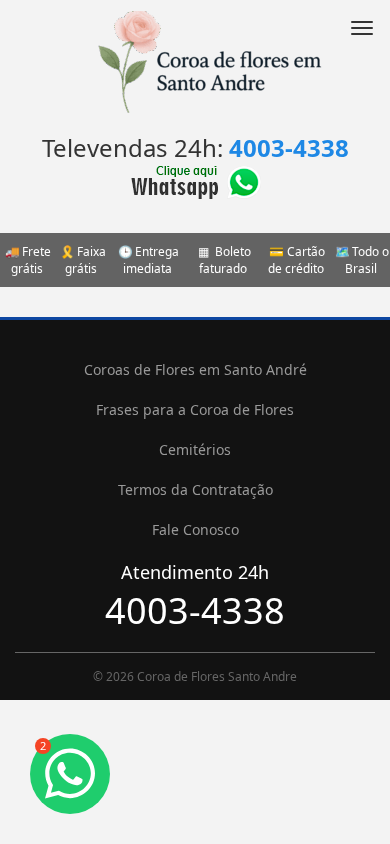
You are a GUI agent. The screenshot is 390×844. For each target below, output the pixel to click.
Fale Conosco (195, 529)
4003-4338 (289, 147)
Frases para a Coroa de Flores (195, 409)
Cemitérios (195, 449)
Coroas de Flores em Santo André (195, 369)
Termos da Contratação (195, 489)
